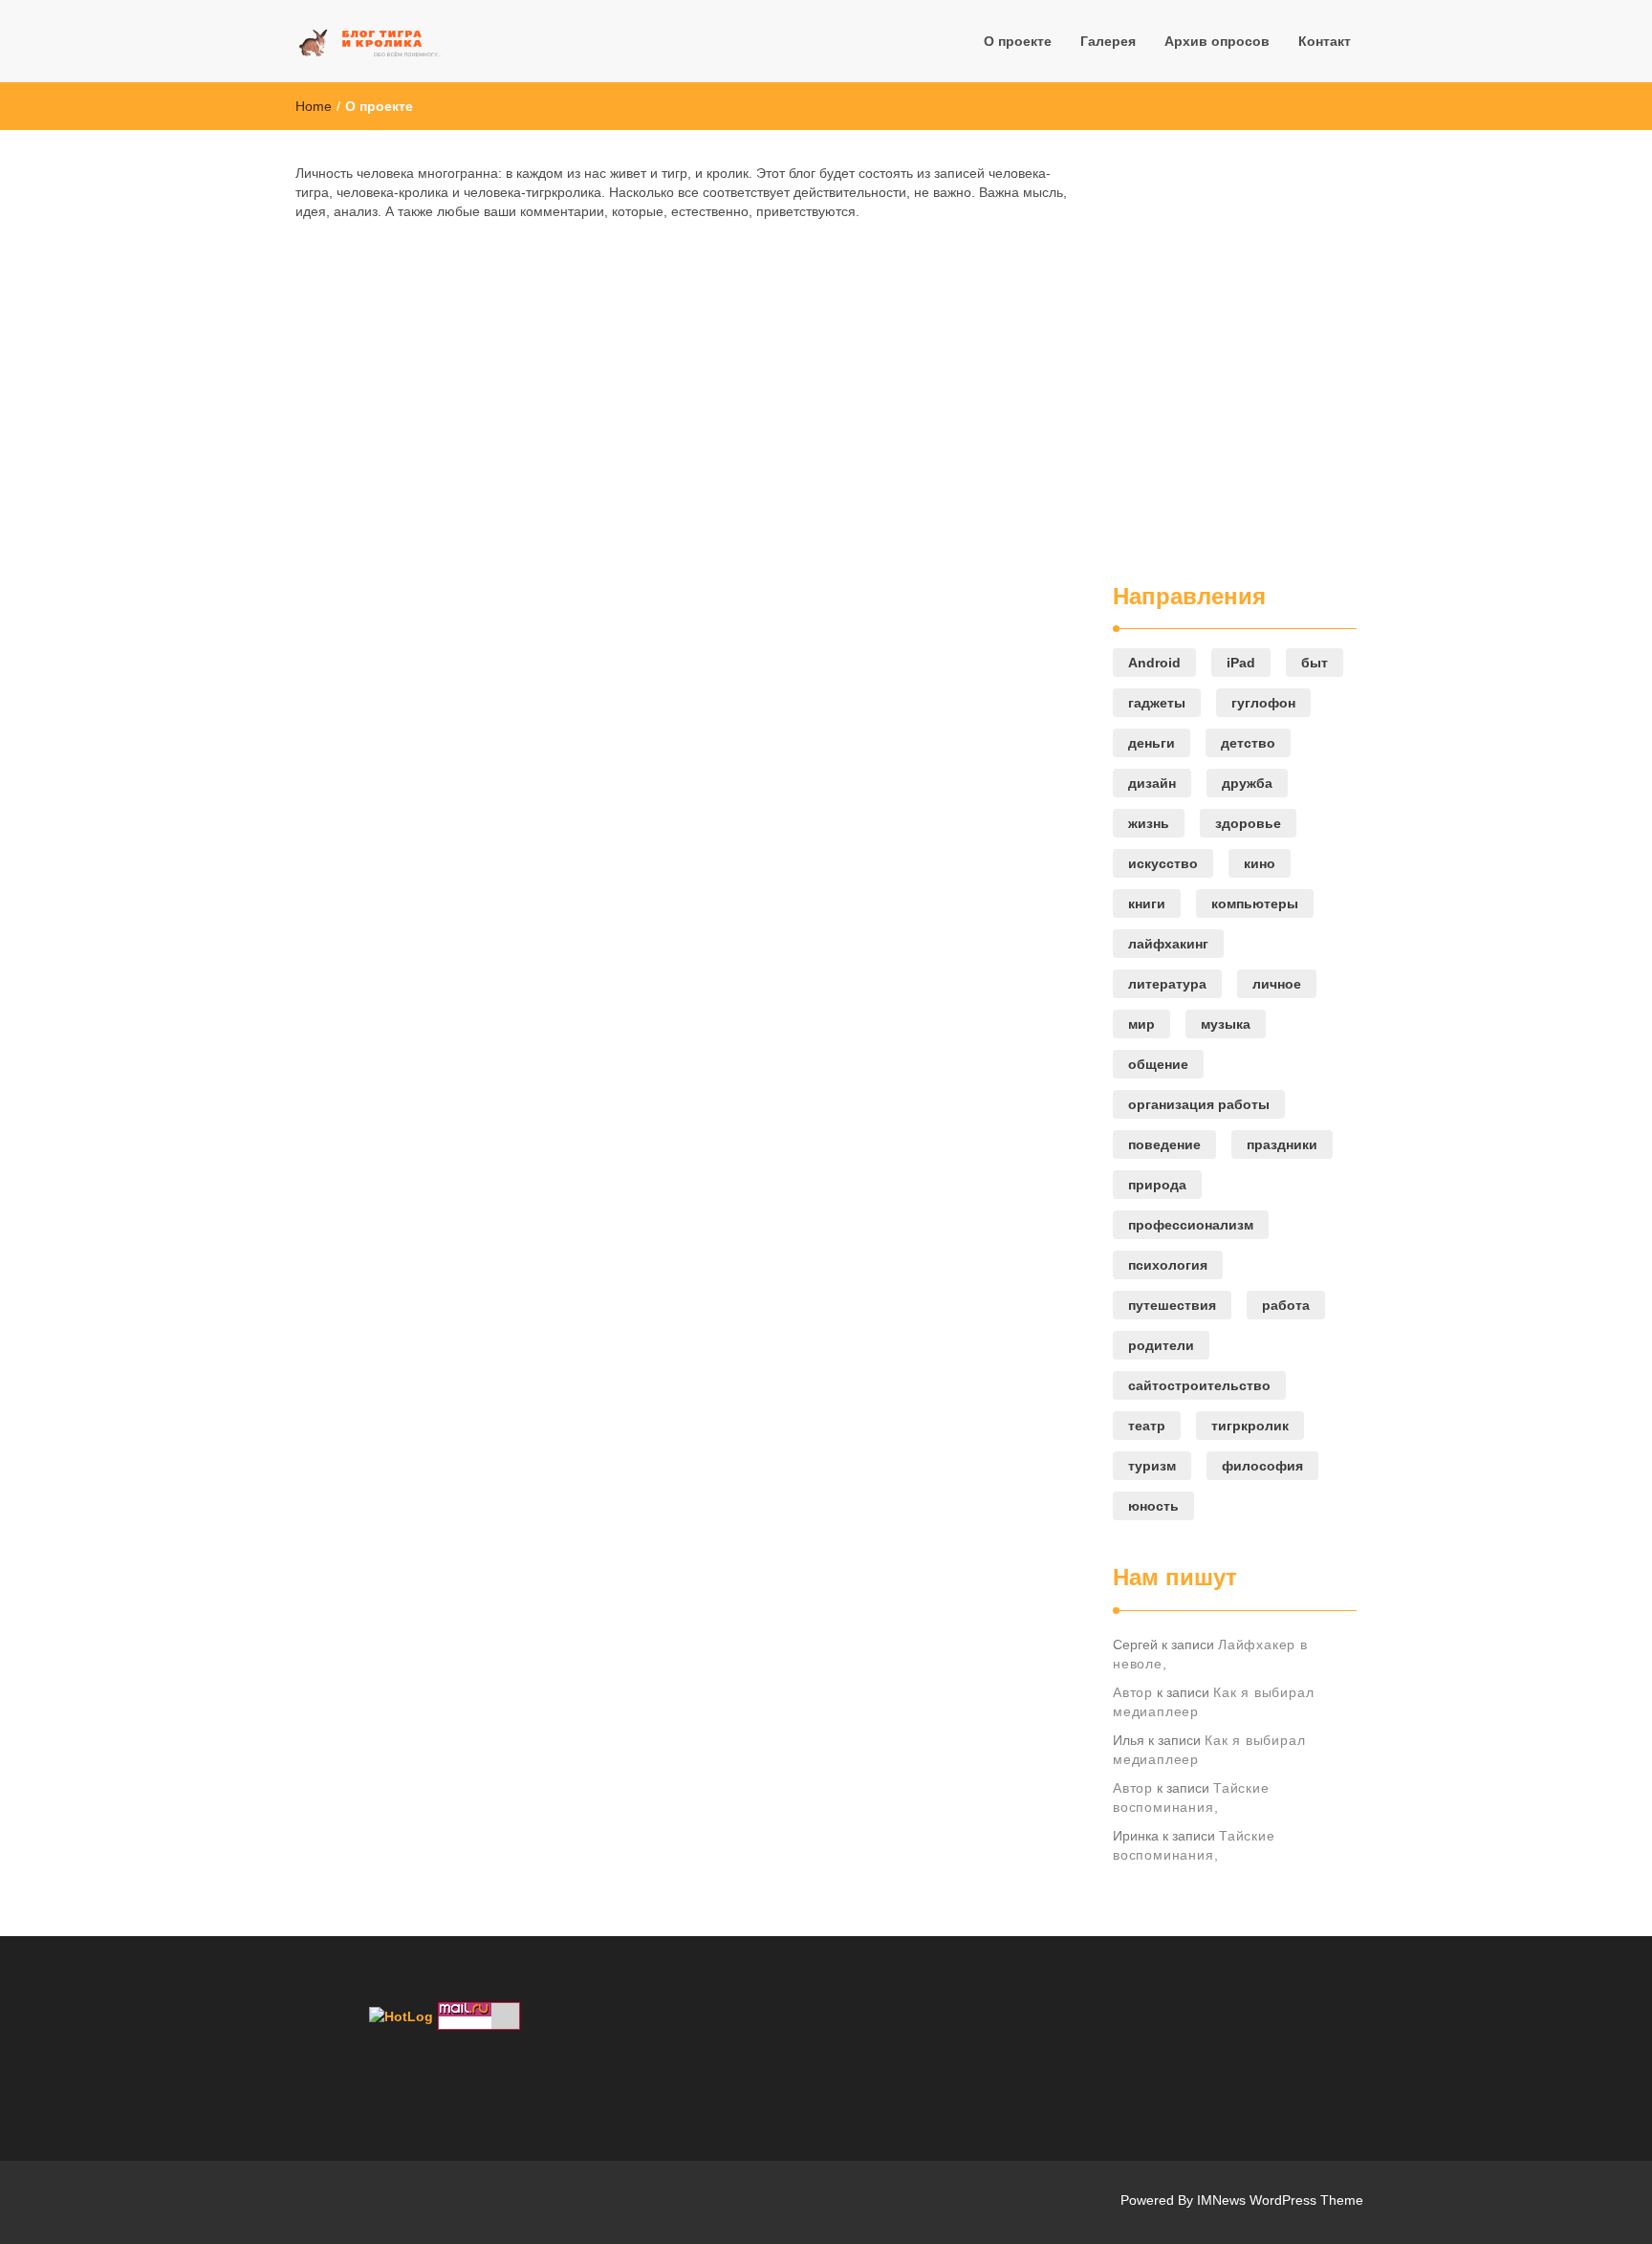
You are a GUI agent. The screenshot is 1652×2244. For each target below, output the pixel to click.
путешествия (1172, 1305)
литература (1167, 984)
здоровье (1248, 823)
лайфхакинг (1168, 944)
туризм (1152, 1466)
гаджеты (1157, 703)
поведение (1164, 1144)
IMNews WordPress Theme (1280, 2200)
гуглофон (1263, 703)
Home (314, 106)
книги (1147, 904)
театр (1147, 1426)
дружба (1247, 783)
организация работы (1199, 1104)
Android (1154, 663)
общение (1158, 1064)
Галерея (1108, 41)
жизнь (1149, 823)
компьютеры (1255, 904)
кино (1260, 863)
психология (1168, 1265)
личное (1277, 984)
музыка (1226, 1024)
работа (1286, 1305)
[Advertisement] (1228, 355)
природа (1157, 1185)
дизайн (1152, 783)
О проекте (1018, 41)
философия (1262, 1466)
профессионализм (1191, 1225)
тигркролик (1250, 1426)
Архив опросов (1217, 41)
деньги (1152, 743)
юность (1153, 1506)
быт (1315, 663)
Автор (1133, 1692)
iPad (1241, 663)
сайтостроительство (1199, 1385)
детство (1248, 743)
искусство (1163, 863)
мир (1141, 1024)
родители (1161, 1345)
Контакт (1325, 41)
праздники (1282, 1144)
